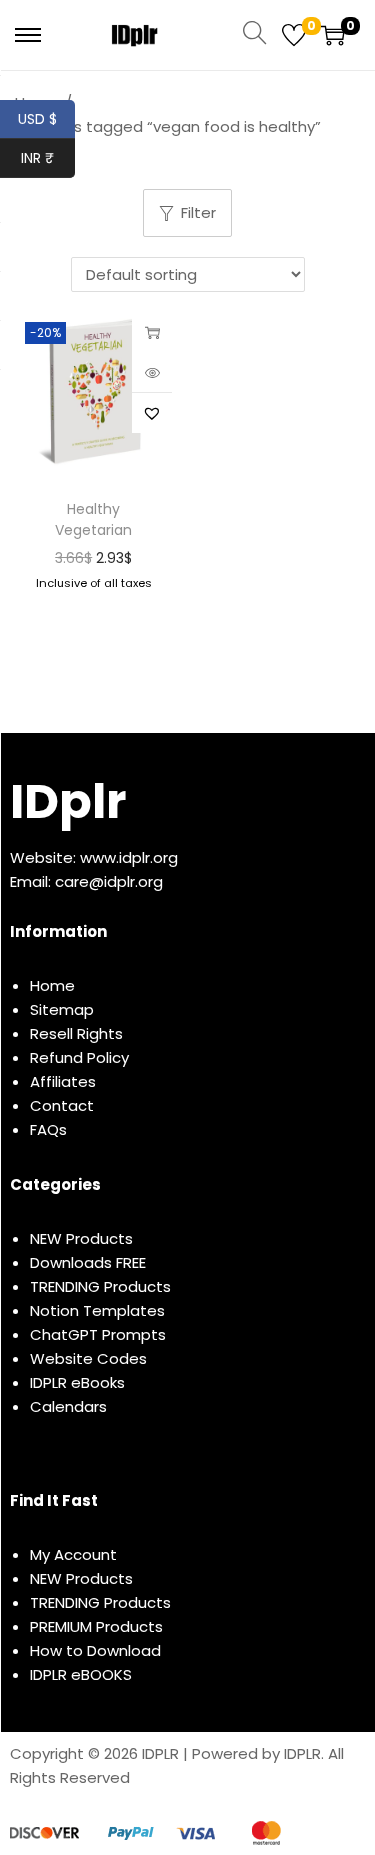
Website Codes (88, 1358)
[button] (152, 413)
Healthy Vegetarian (93, 519)
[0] (294, 35)
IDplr (68, 801)
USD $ (46, 119)
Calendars (68, 1406)
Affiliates (63, 1081)
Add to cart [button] (152, 332)
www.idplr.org (129, 857)
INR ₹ (48, 158)
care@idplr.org (109, 881)
